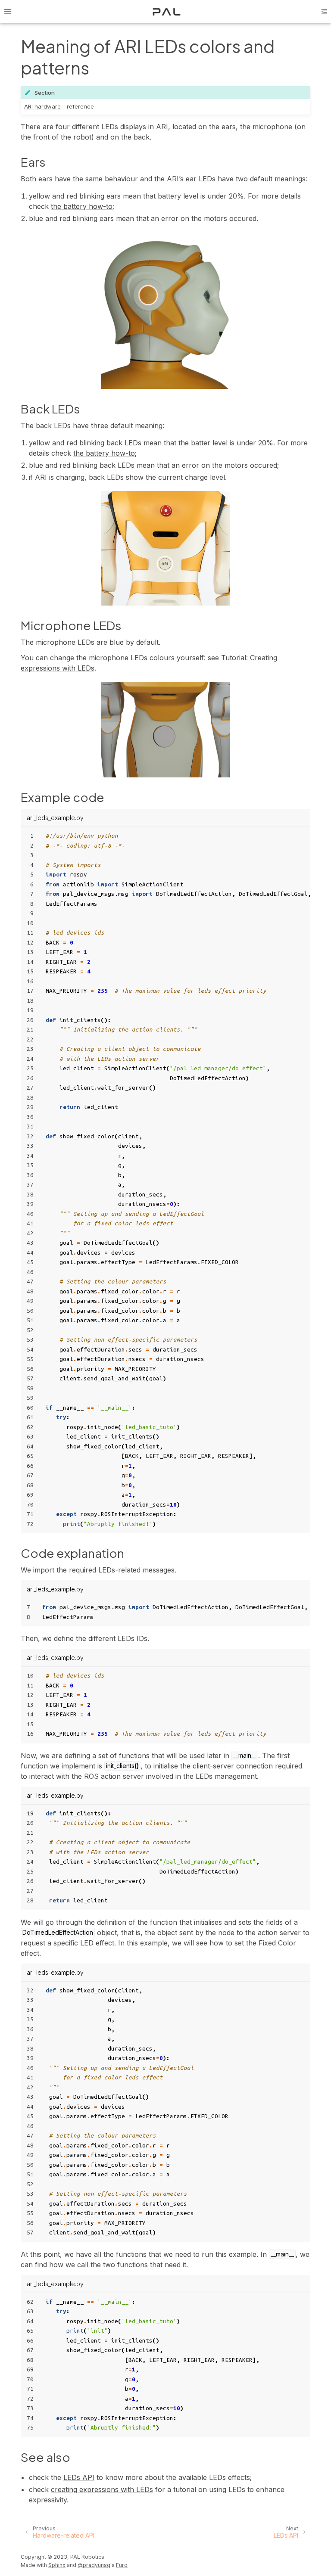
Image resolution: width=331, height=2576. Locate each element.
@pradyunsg (94, 2565)
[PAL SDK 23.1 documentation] (167, 12)
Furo (122, 2565)
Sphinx (57, 2565)
